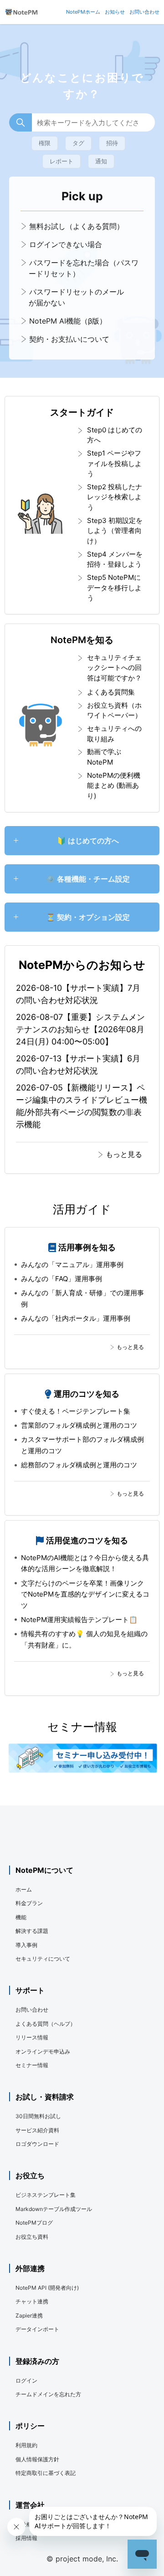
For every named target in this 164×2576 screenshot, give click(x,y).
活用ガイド (82, 1209)
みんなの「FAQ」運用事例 (61, 1279)
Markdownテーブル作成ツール (54, 2209)
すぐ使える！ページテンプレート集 (76, 1411)
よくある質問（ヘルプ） (46, 2024)
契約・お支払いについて (68, 339)
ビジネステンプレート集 (46, 2195)
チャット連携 (32, 2301)
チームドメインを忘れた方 (48, 2394)
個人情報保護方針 (37, 2459)
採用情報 (26, 2538)
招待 (112, 143)
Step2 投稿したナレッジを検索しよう (115, 497)
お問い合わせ (32, 2010)
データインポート (37, 2329)
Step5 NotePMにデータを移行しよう (114, 588)
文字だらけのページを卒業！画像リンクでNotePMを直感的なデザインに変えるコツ (85, 1594)
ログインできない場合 (64, 244)
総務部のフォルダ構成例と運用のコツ (79, 1465)
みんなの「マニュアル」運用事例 (72, 1265)
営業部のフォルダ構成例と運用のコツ (79, 1425)
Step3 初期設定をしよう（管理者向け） (115, 531)
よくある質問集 (111, 692)
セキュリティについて (43, 1959)
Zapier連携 (29, 2315)
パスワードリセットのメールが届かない (75, 297)
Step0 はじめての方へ (115, 435)
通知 (101, 161)
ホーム (24, 1889)
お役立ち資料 (32, 2237)
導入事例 (26, 1945)
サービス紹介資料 (37, 2130)
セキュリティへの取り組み (114, 734)
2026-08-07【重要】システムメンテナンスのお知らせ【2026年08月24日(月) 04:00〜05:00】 (80, 1029)
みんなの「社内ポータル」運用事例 (76, 1318)
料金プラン (29, 1903)
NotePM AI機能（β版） (67, 321)
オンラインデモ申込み (43, 2051)
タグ (78, 143)
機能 (21, 1917)
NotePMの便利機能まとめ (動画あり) (114, 786)
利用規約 (26, 2445)
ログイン (26, 2381)
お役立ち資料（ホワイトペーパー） (114, 710)
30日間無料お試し (38, 2116)
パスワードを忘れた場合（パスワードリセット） (83, 268)
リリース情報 (32, 2037)
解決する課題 (32, 1931)
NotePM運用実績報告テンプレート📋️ (79, 1620)
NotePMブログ (34, 2223)
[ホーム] (21, 12)
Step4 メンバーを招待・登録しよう (115, 559)
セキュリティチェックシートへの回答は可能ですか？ (114, 668)
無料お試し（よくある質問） (75, 226)
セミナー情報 (32, 2065)
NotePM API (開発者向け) (47, 2288)
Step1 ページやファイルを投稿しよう (114, 463)
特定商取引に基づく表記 (46, 2473)
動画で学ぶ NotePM (104, 757)
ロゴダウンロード (37, 2144)
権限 (45, 143)
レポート (61, 161)
